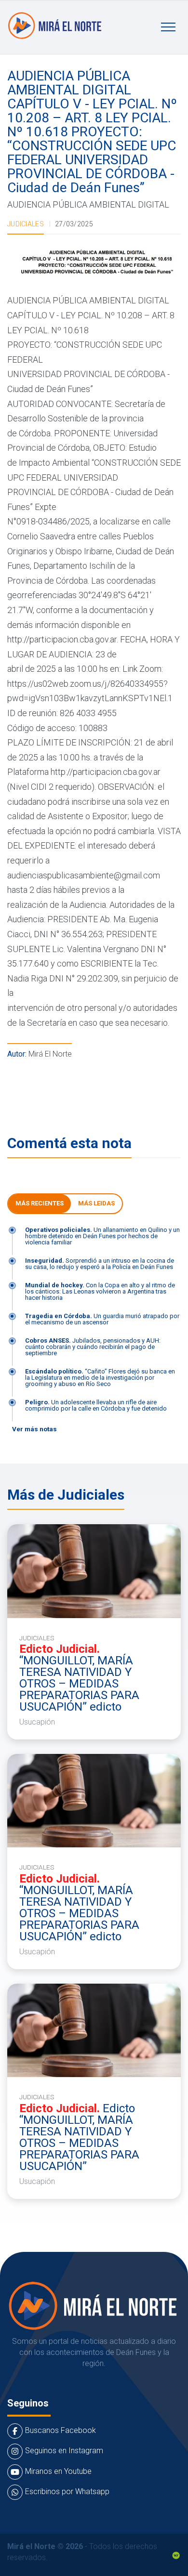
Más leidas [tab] (96, 1203)
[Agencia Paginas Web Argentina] (176, 2555)
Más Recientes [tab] (40, 1203)
